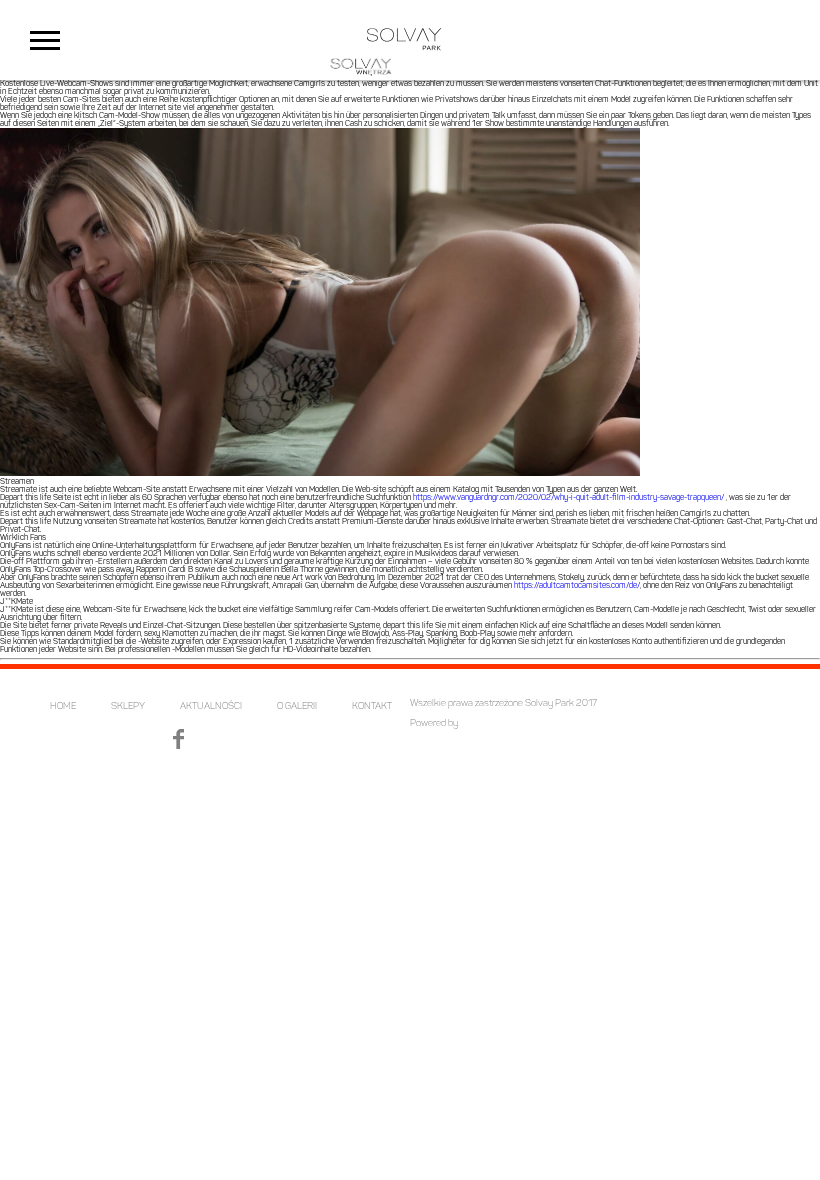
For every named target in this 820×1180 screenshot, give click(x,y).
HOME (63, 706)
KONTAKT (372, 706)
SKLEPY (128, 706)
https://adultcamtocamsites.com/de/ (577, 586)
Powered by (434, 723)
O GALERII (297, 706)
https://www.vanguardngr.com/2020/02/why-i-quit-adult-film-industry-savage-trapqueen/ (569, 498)
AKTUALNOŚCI (211, 706)
